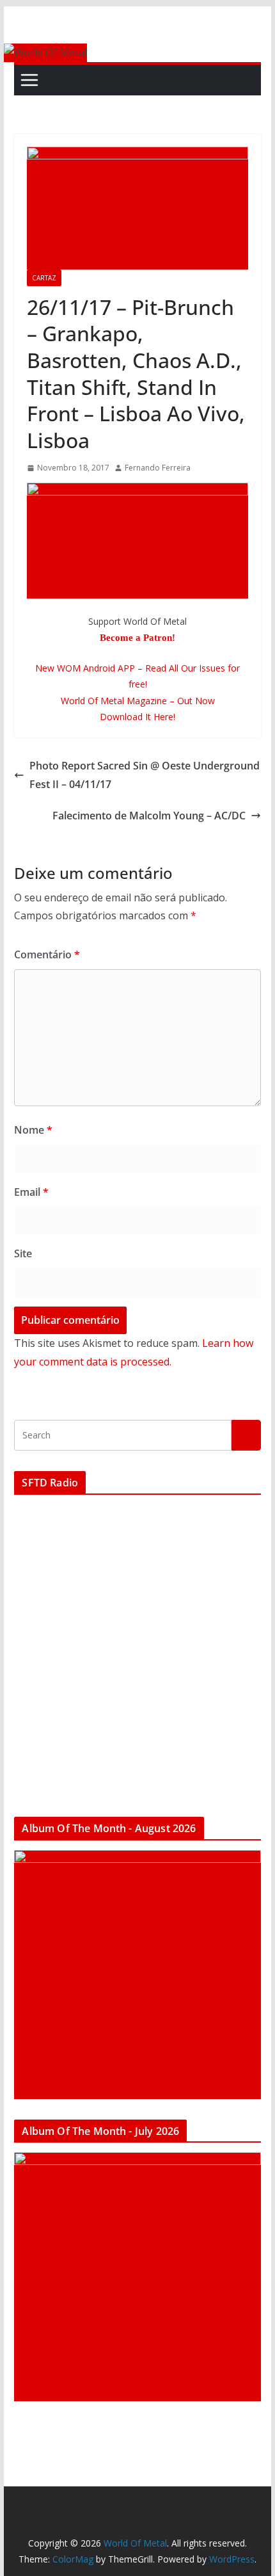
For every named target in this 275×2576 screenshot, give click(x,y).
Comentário (47, 954)
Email (31, 1192)
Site (23, 1253)
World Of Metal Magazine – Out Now (138, 701)
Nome (33, 1130)
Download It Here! (137, 717)
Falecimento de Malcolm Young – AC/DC (149, 816)
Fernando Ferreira (158, 468)
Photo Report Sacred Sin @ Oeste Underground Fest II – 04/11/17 (145, 775)
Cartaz (44, 278)
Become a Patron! (137, 638)
